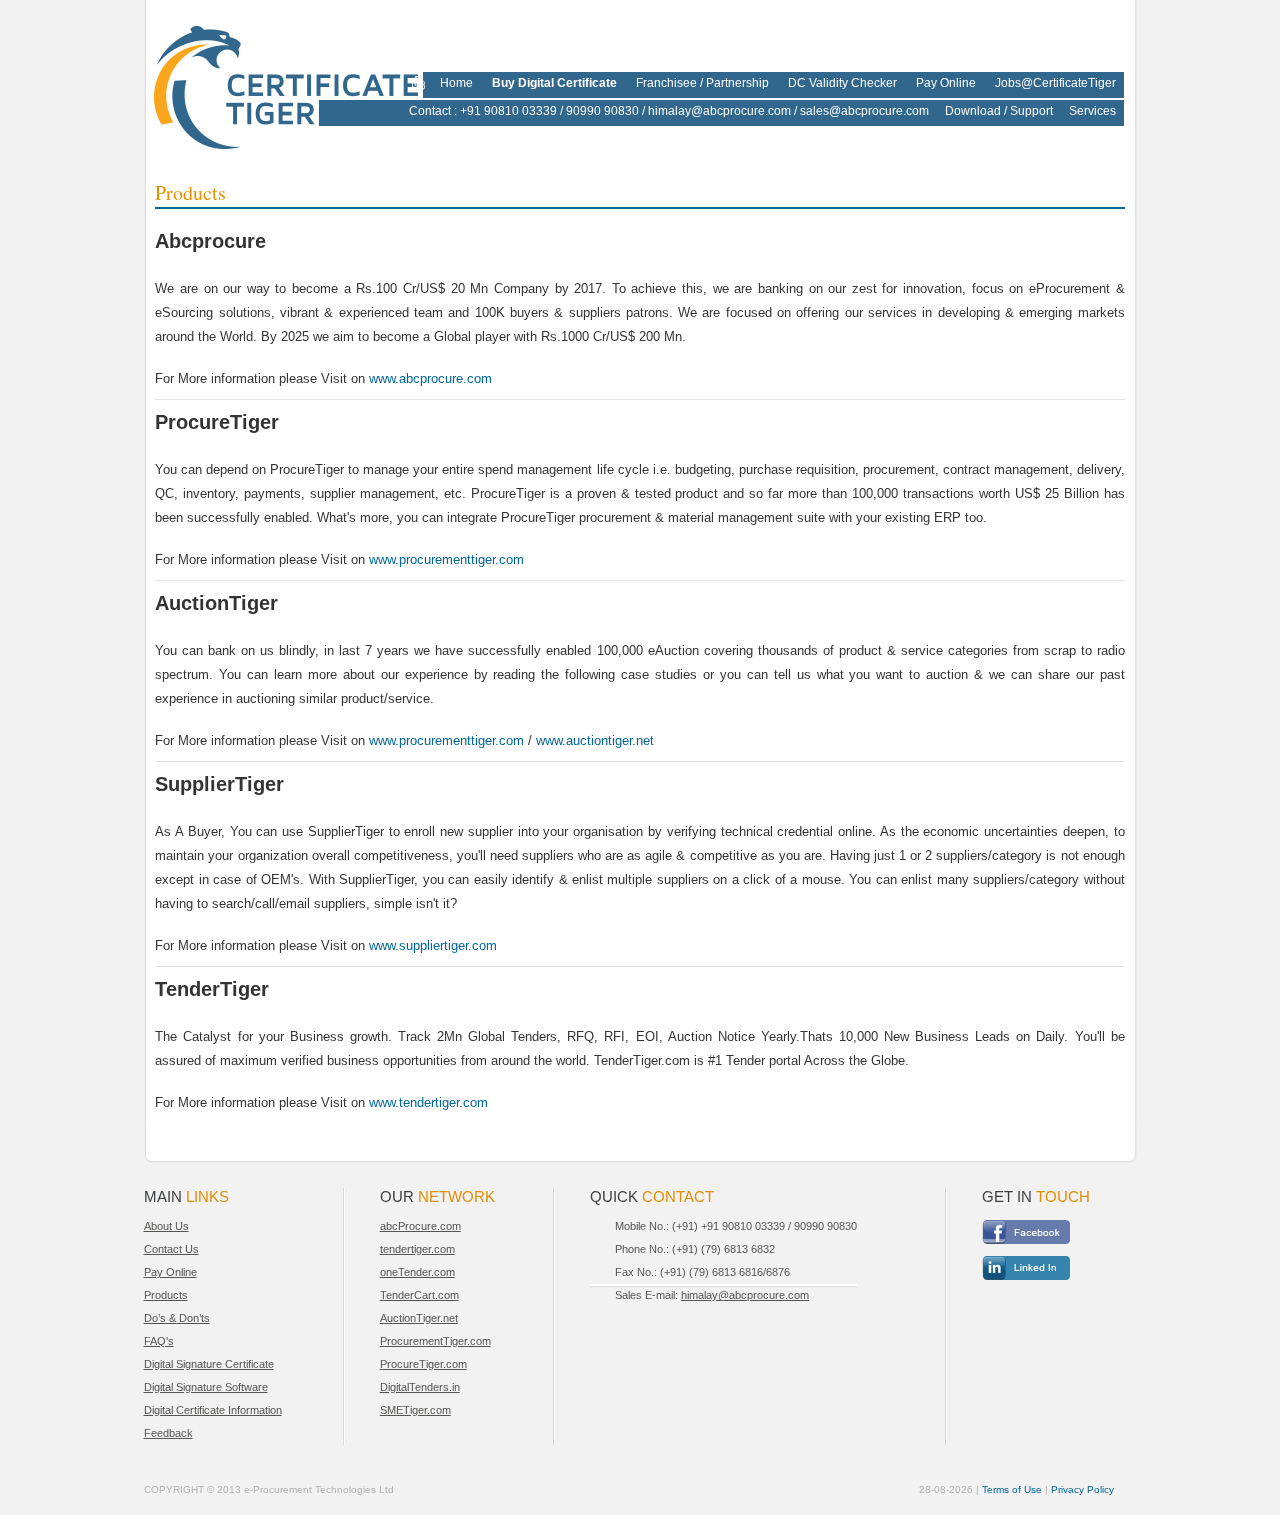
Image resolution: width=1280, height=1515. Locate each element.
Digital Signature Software (206, 1387)
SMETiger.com (415, 1410)
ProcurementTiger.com (435, 1341)
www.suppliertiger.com (433, 945)
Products (166, 1295)
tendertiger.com (417, 1249)
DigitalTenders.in (420, 1387)
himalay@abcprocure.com (719, 111)
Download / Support (999, 111)
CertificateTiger (273, 82)
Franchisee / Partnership (702, 83)
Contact (430, 111)
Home (456, 83)
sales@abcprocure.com (864, 111)
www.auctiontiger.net (595, 740)
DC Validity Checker (842, 83)
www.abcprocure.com (430, 378)
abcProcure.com (420, 1226)
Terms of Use (1012, 1489)
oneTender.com (417, 1272)
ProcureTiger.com (423, 1364)
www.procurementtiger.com (446, 559)
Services (1092, 111)
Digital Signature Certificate (209, 1364)
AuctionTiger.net (419, 1318)
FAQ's (159, 1341)
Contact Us (171, 1249)
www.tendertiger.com (428, 1102)
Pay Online (946, 83)
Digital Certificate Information (213, 1410)
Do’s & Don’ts (177, 1318)
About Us (166, 1226)
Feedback (168, 1433)
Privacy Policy (1082, 1489)
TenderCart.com (419, 1295)
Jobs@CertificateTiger (1055, 83)
